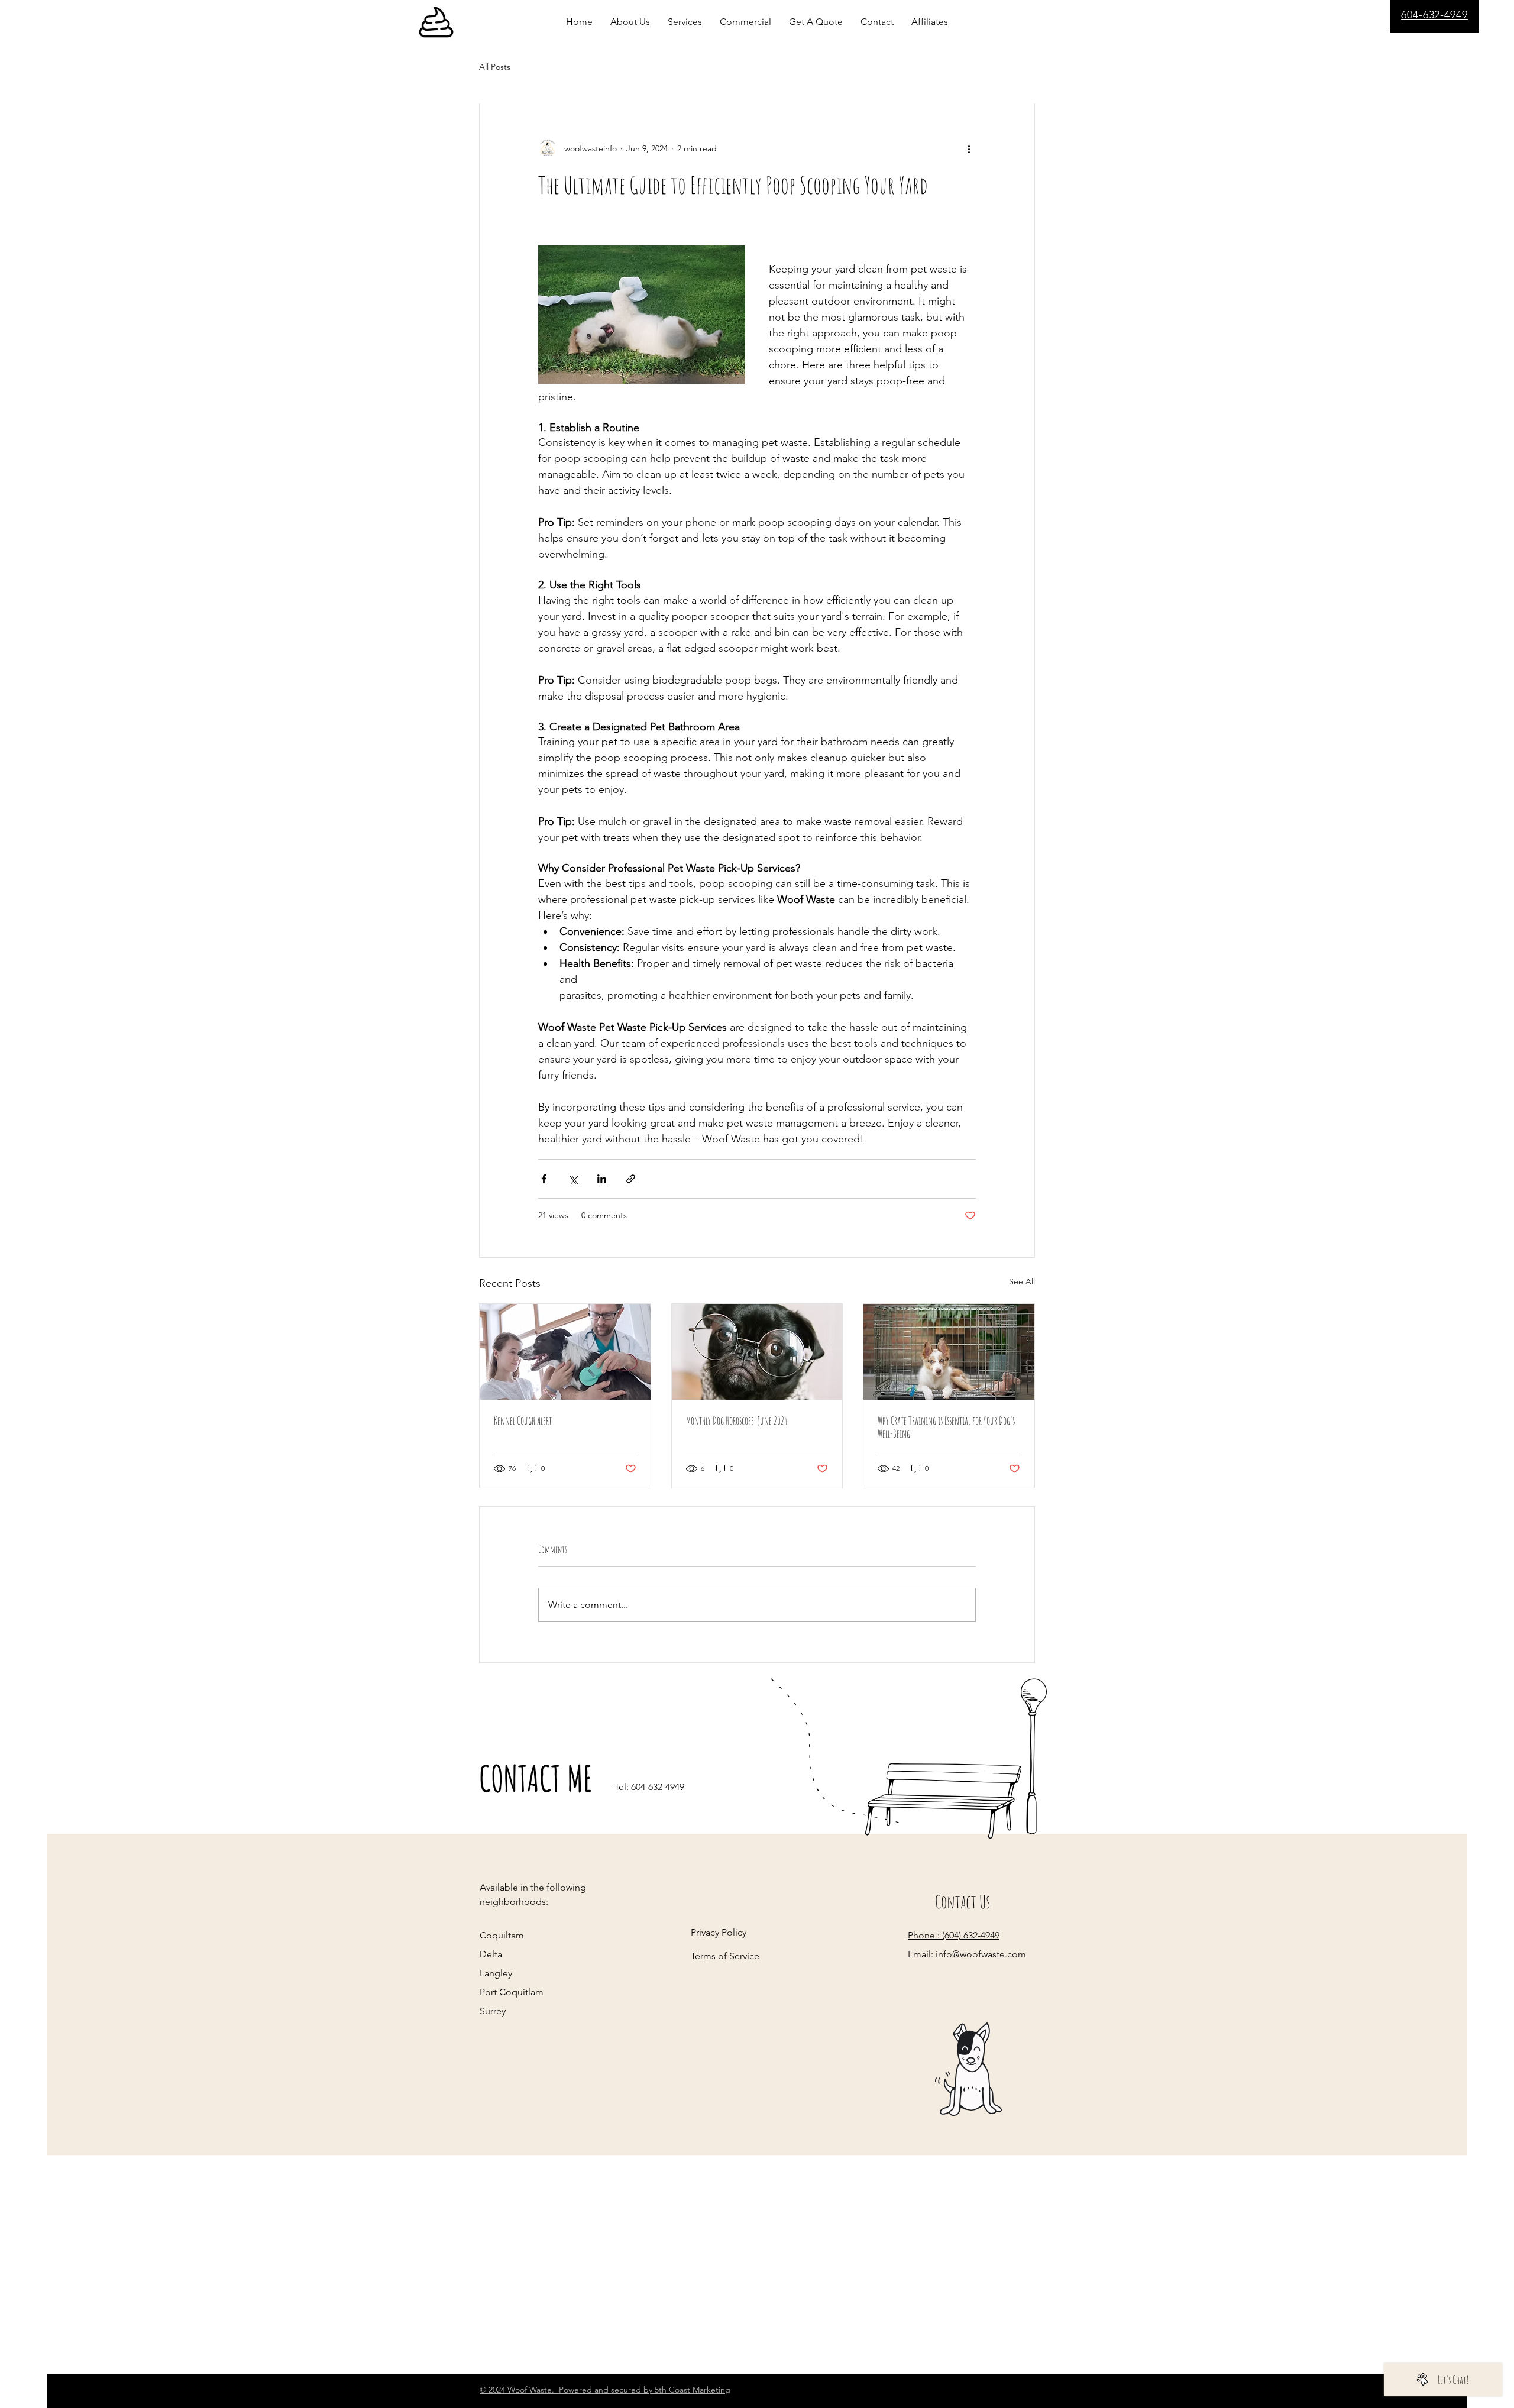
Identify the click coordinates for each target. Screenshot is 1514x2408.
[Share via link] (631, 1179)
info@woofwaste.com (981, 1954)
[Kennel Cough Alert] (565, 1352)
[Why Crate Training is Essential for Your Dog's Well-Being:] (949, 1352)
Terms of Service (725, 1956)
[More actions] (969, 148)
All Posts (495, 67)
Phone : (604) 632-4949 (954, 1935)
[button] (930, 22)
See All (1022, 1281)
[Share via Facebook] (544, 1179)
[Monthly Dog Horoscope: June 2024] (757, 1352)
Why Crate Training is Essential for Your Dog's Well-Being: (946, 1427)
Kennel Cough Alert (523, 1420)
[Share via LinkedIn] (602, 1179)
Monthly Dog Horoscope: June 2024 (737, 1420)
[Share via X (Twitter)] (573, 1179)
